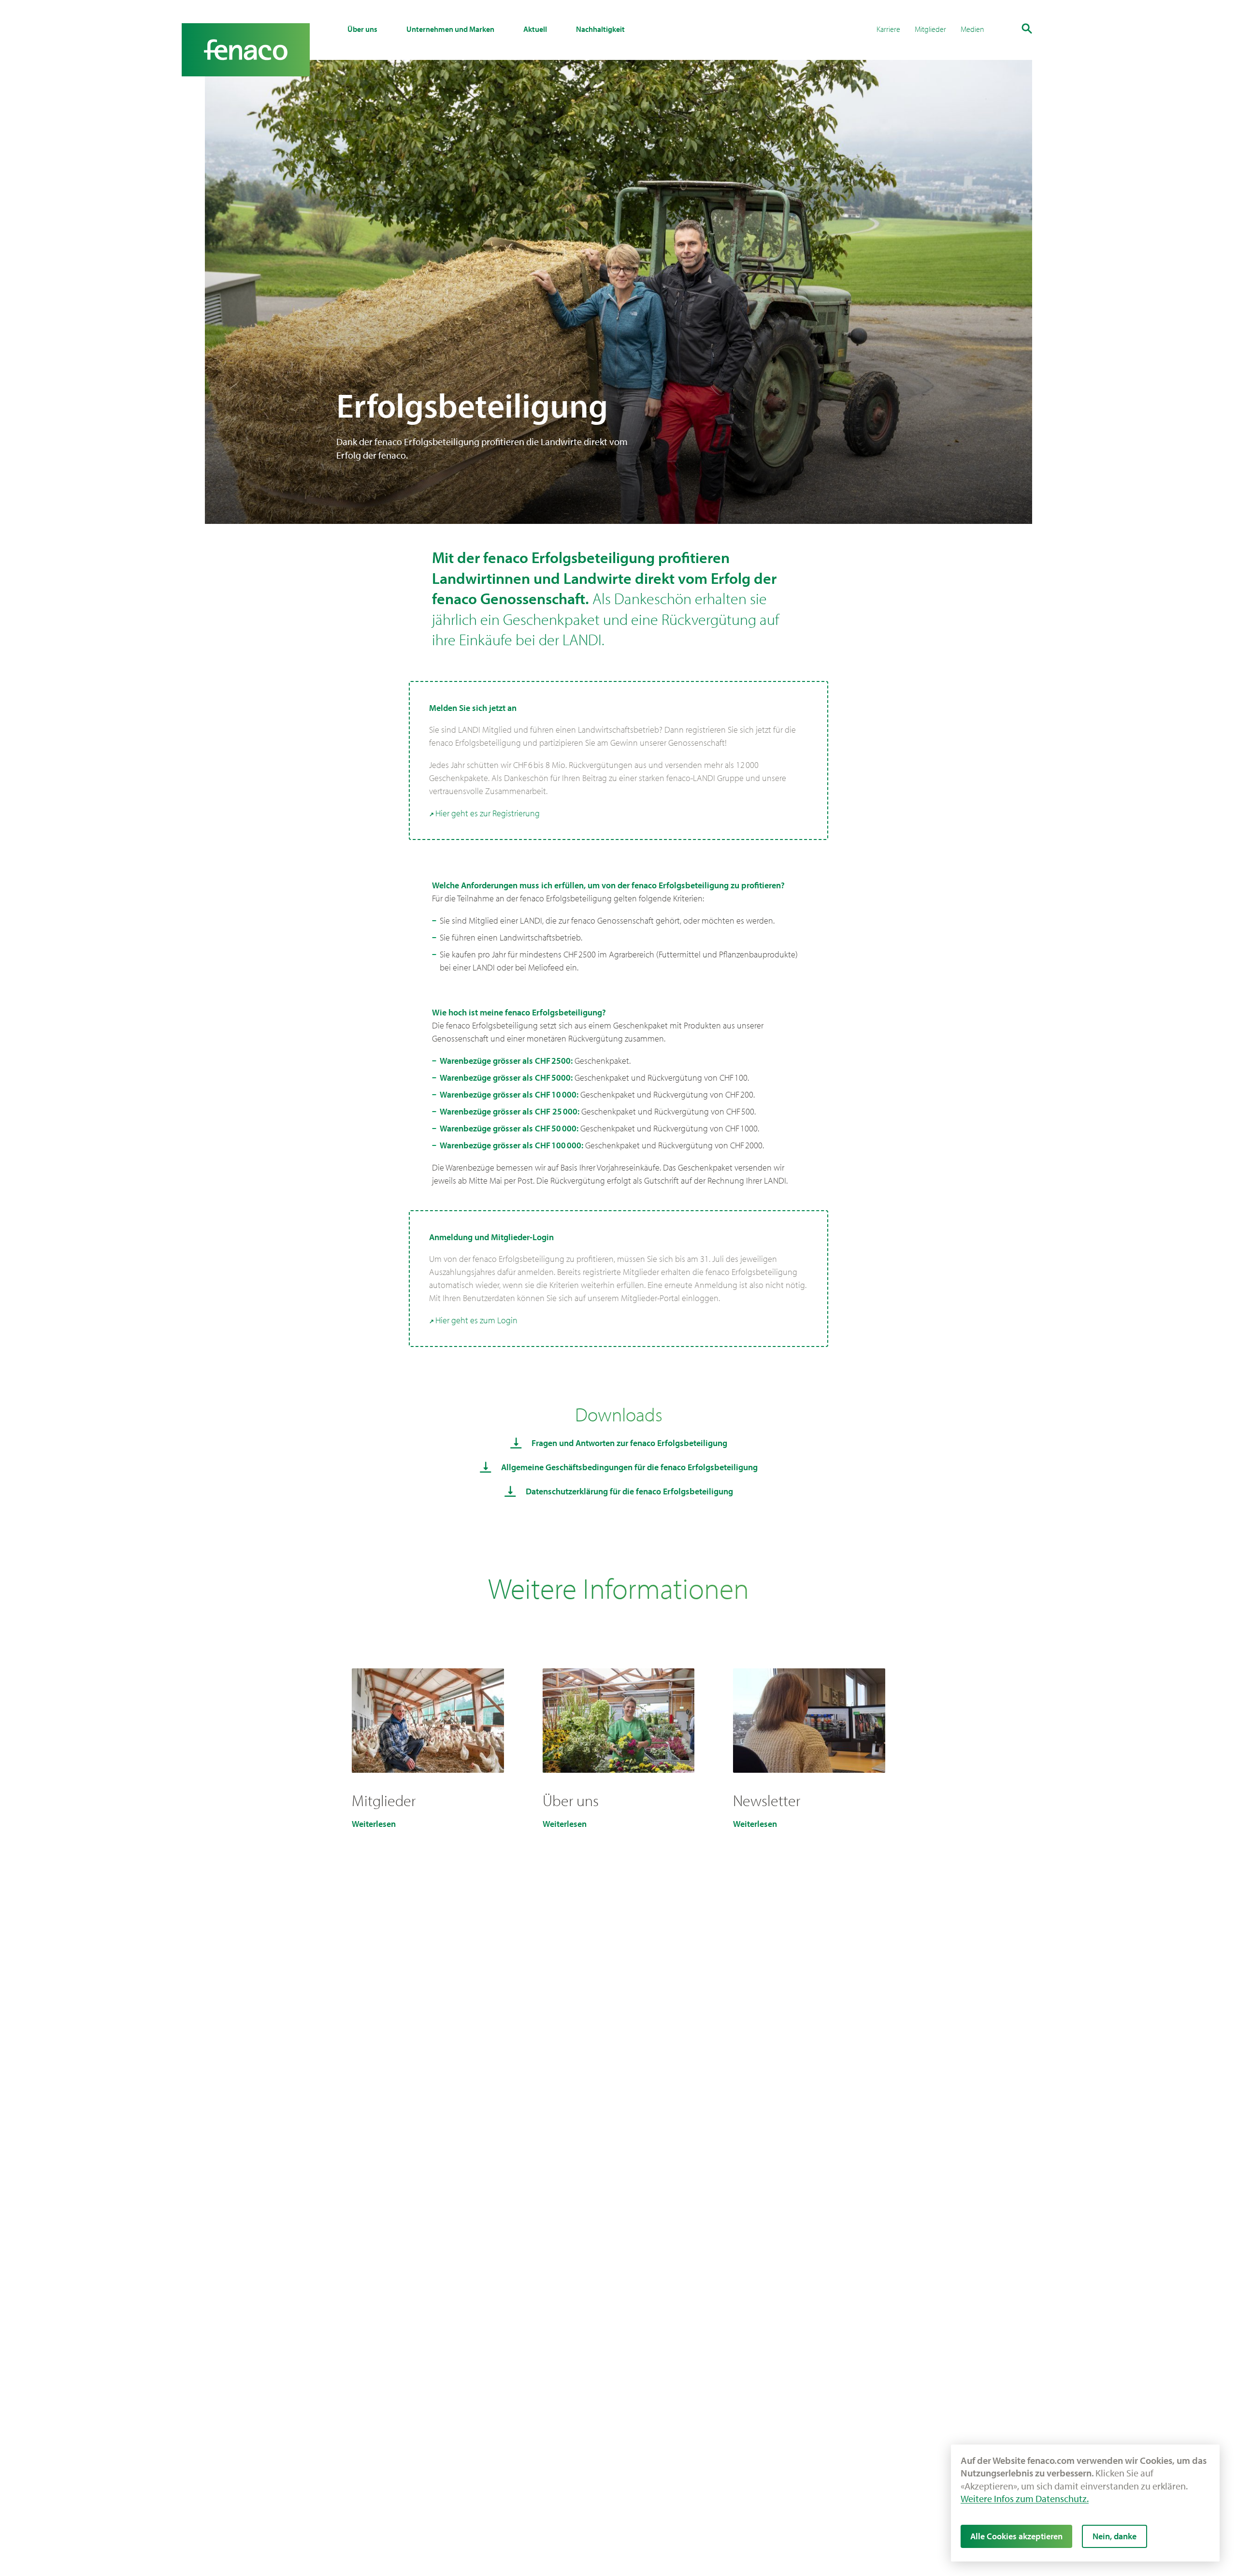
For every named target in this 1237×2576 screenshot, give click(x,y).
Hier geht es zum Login (476, 1320)
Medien (972, 29)
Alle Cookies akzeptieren (1016, 2536)
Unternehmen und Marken (450, 29)
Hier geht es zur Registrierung (488, 813)
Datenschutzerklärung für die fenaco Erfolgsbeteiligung (629, 1491)
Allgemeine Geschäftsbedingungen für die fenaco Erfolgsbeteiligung (629, 1467)
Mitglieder (930, 29)
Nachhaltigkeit (600, 29)
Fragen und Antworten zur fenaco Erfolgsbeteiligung (629, 1443)
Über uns (362, 29)
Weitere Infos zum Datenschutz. (1025, 2498)
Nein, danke (1115, 2536)
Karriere (888, 29)
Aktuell (535, 29)
